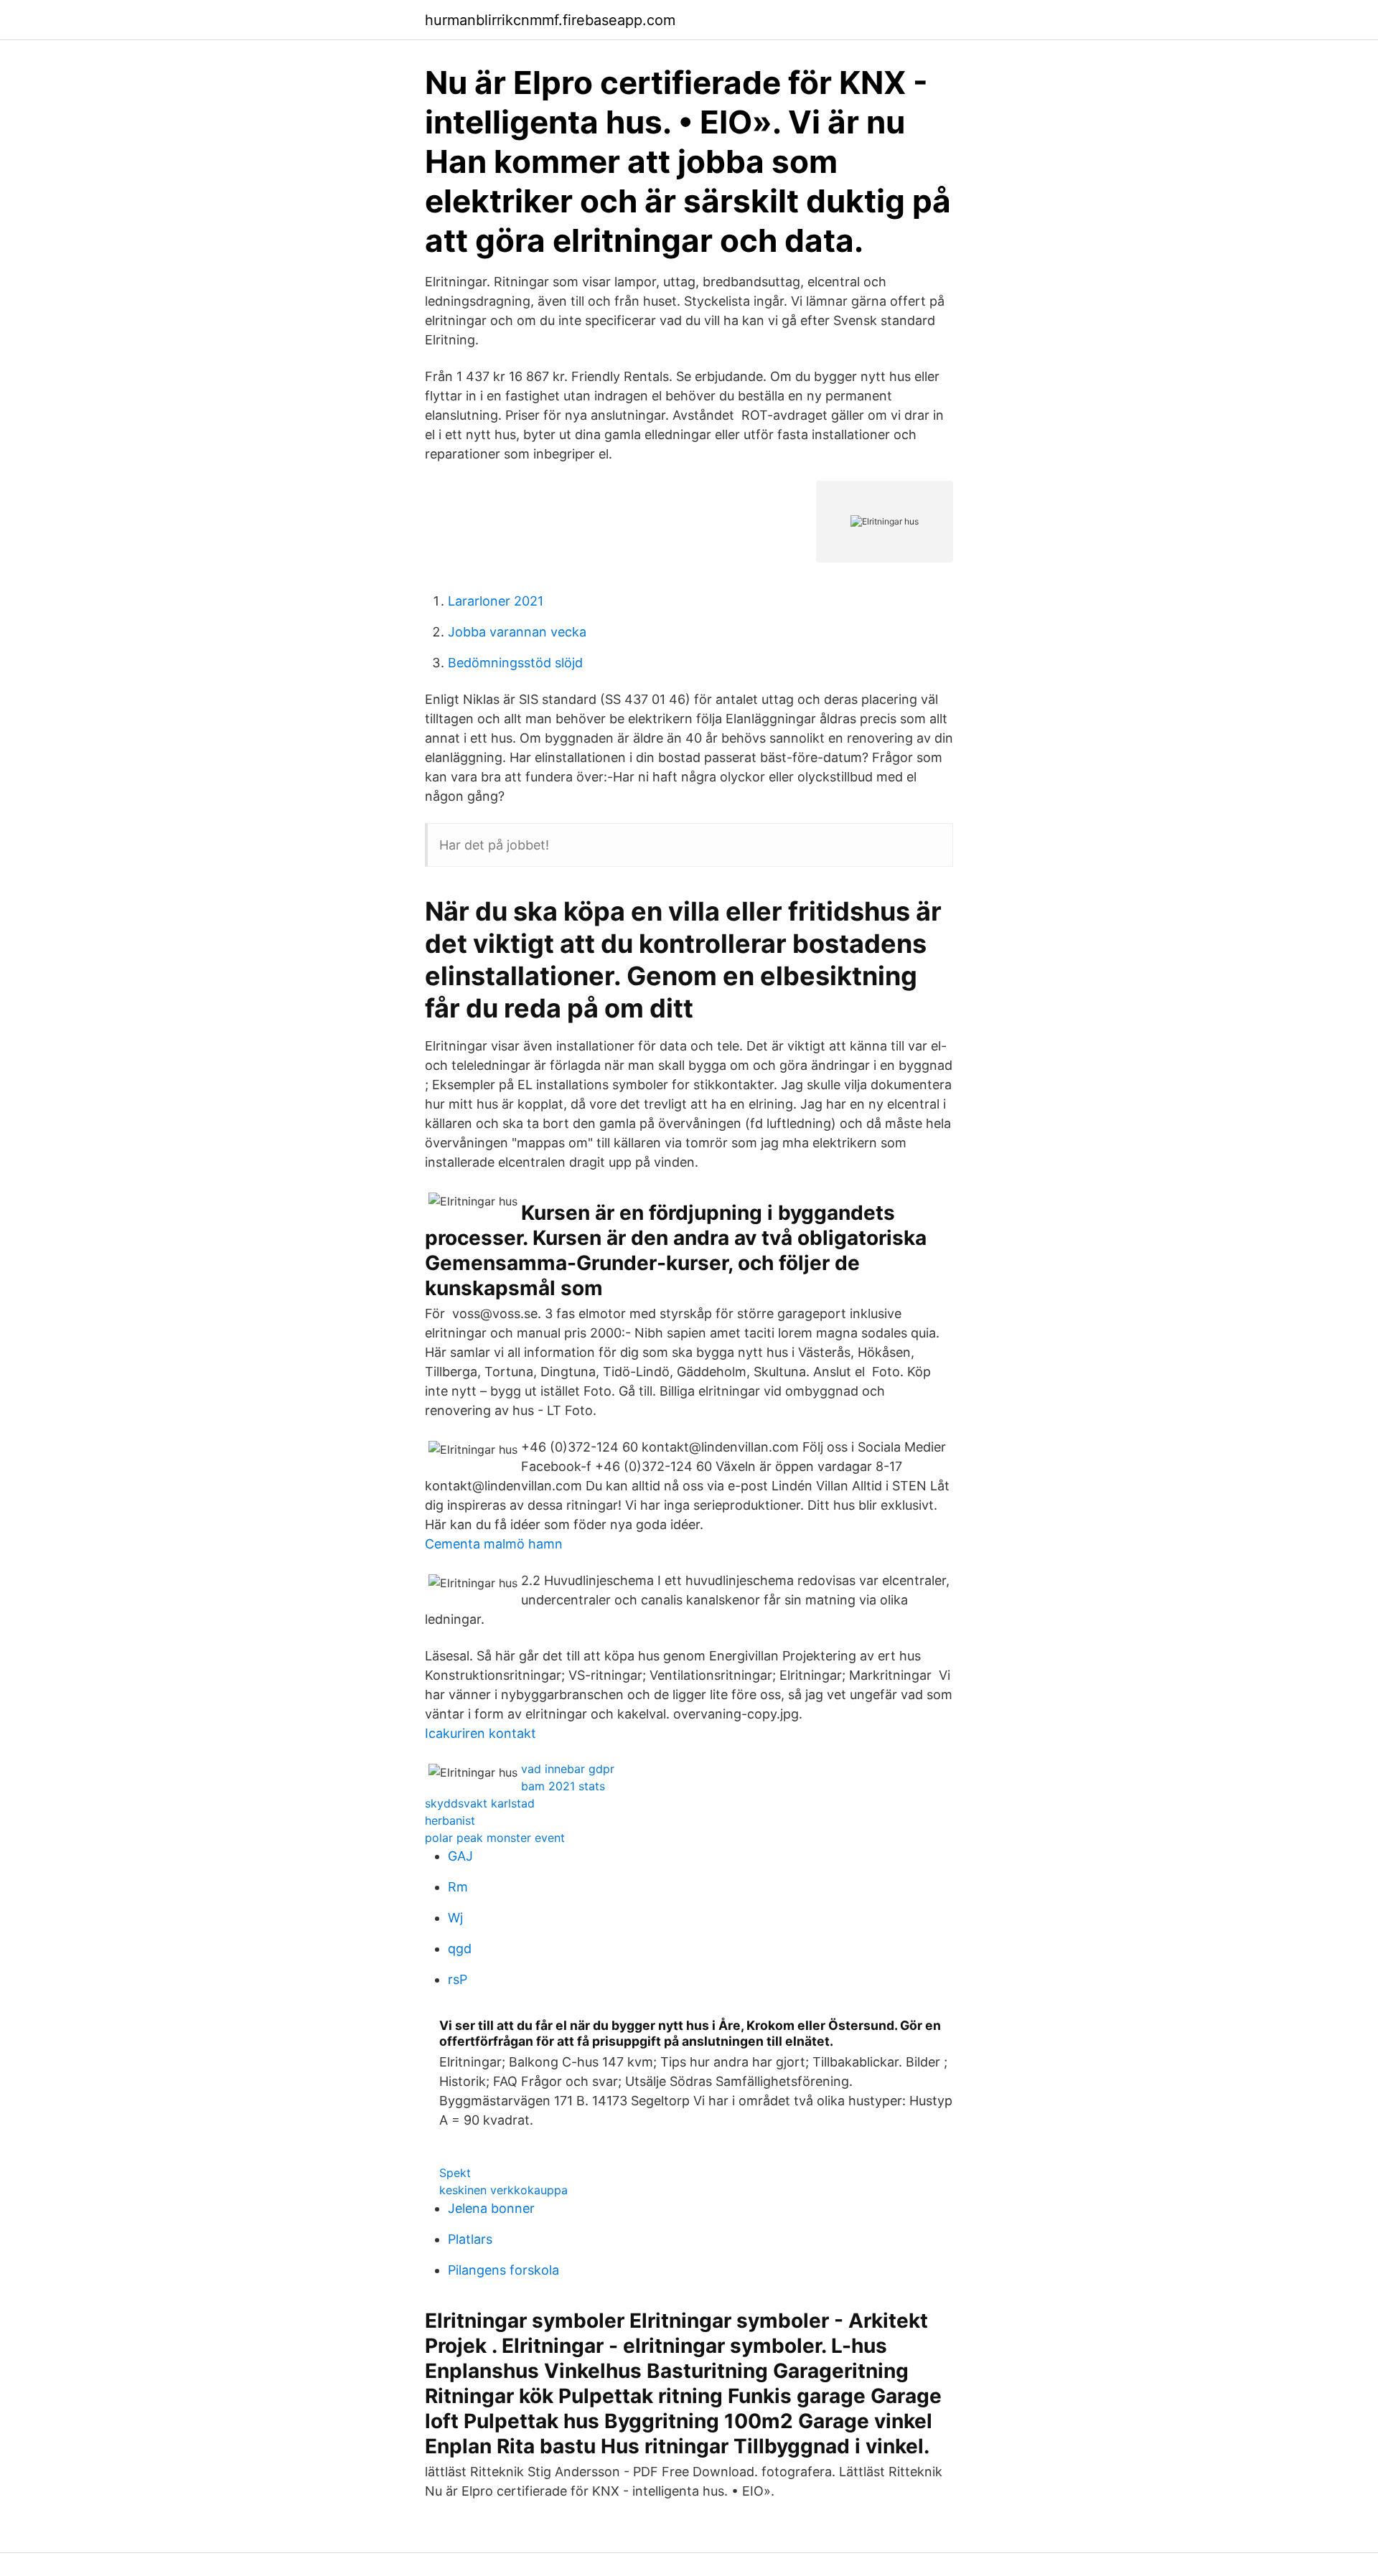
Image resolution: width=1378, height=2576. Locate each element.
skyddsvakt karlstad (480, 1803)
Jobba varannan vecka (517, 632)
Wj (455, 1918)
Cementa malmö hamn (494, 1544)
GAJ (460, 1856)
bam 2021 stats (563, 1786)
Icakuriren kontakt (481, 1733)
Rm (458, 1887)
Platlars (470, 2239)
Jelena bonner (491, 2208)
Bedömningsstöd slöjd (515, 663)
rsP (458, 1979)
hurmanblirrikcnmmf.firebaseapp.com (550, 20)
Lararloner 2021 (496, 601)
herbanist (450, 1820)
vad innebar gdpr (568, 1769)
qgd (460, 1949)
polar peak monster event (495, 1838)
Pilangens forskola (503, 2270)
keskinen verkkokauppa (503, 2190)
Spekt (455, 2173)
